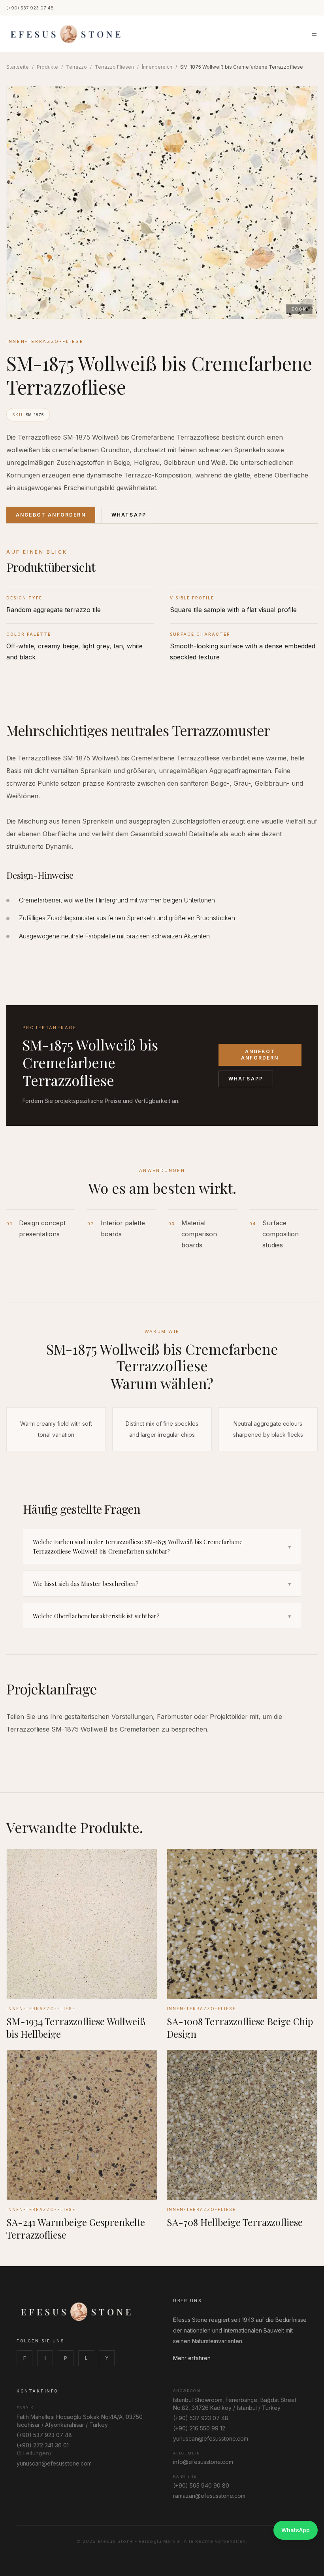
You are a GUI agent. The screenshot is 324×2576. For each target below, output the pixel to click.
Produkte (47, 67)
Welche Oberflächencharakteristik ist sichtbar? (162, 1616)
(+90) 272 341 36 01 (43, 2445)
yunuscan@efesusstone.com (54, 2463)
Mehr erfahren (192, 2358)
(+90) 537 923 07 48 (30, 8)
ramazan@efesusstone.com (209, 2496)
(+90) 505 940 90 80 (201, 2485)
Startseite (18, 67)
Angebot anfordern (260, 1055)
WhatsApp (129, 515)
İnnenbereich (157, 67)
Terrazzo (76, 67)
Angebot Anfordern (51, 515)
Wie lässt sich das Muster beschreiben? (162, 1584)
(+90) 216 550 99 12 (199, 2428)
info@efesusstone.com (203, 2462)
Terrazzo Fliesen (114, 67)
